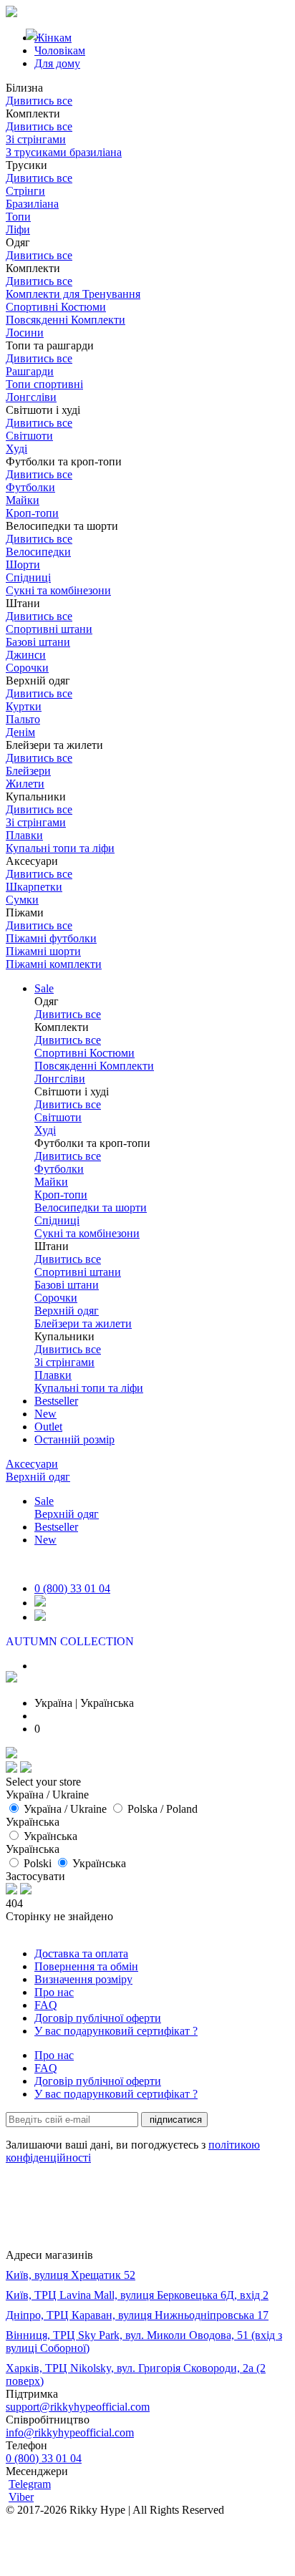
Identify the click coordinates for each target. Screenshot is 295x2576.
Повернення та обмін (86, 1966)
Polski (38, 1863)
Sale (44, 988)
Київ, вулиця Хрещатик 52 (71, 2275)
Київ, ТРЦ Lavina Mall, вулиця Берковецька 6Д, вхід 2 (137, 2295)
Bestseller (56, 1401)
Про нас (54, 1992)
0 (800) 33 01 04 (72, 1588)
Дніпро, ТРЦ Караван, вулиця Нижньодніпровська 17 (137, 2315)
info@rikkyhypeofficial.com (70, 2432)
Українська (50, 1836)
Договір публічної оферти (98, 2018)
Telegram (30, 2484)
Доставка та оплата (81, 1953)
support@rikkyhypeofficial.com (78, 2407)
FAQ (46, 2005)
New (45, 1414)
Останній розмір (74, 1439)
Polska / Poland (163, 1809)
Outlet (48, 1427)
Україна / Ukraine (65, 1809)
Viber (21, 2497)
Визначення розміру (83, 1979)
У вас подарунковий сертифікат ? (116, 2031)
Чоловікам (60, 50)
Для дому (57, 63)
